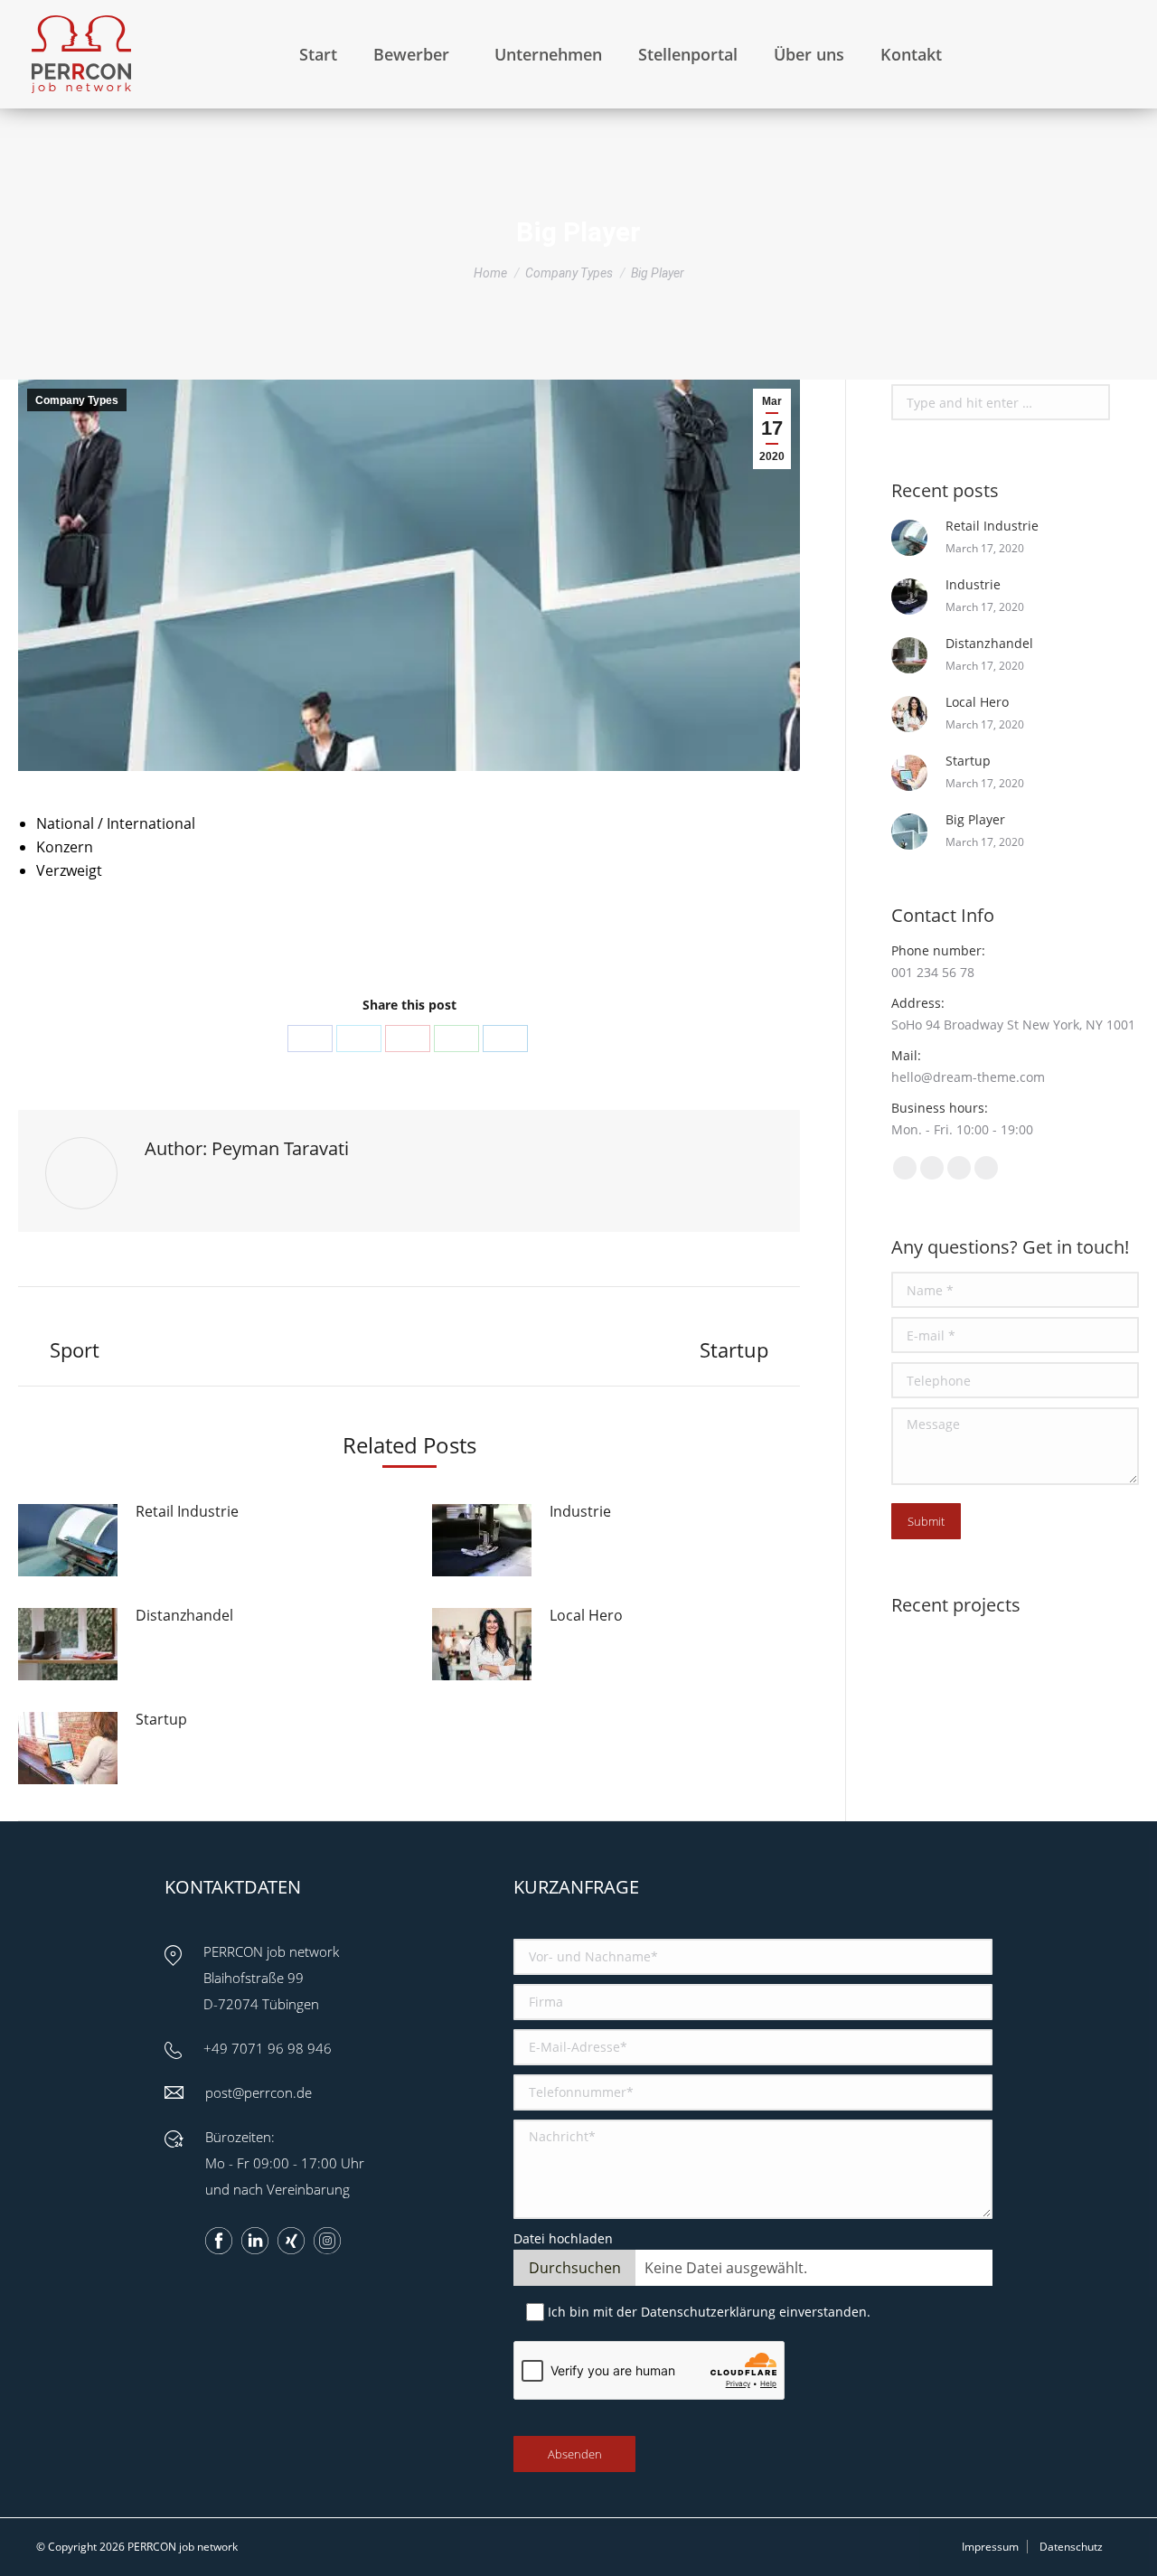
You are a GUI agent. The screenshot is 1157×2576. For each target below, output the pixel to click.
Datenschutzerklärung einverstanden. (756, 2312)
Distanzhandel (184, 1615)
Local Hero (586, 1615)
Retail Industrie (187, 1511)
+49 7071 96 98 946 (268, 2048)
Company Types (569, 273)
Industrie (580, 1511)
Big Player (975, 819)
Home (490, 273)
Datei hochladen (563, 2238)
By (436, 938)
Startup (161, 1719)
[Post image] (68, 1540)
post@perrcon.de (259, 2092)
